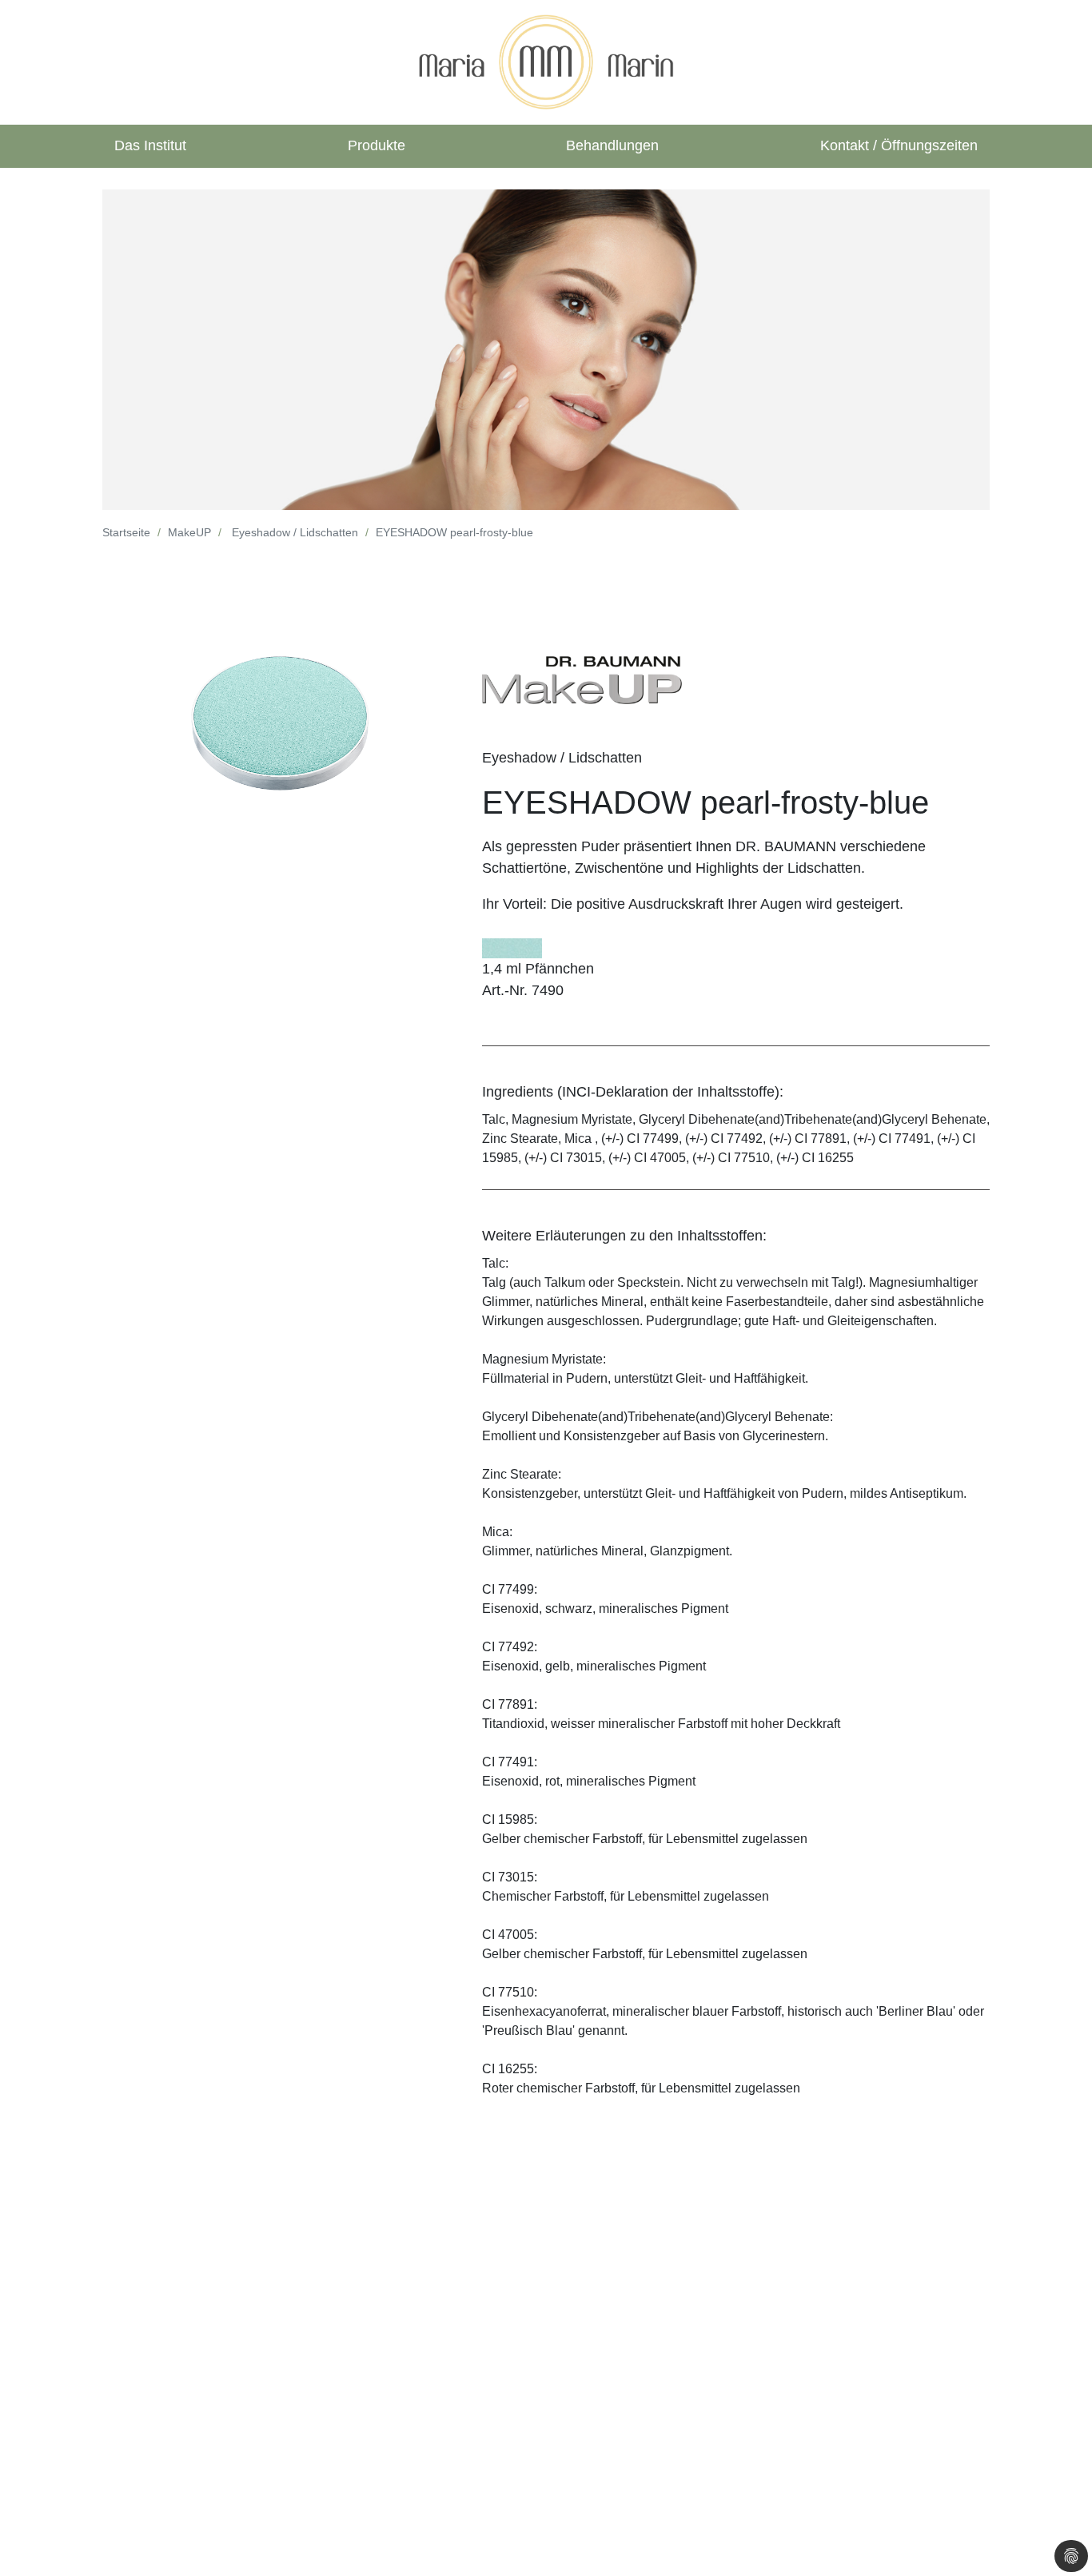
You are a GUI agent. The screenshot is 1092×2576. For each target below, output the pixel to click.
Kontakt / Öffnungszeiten (899, 145)
